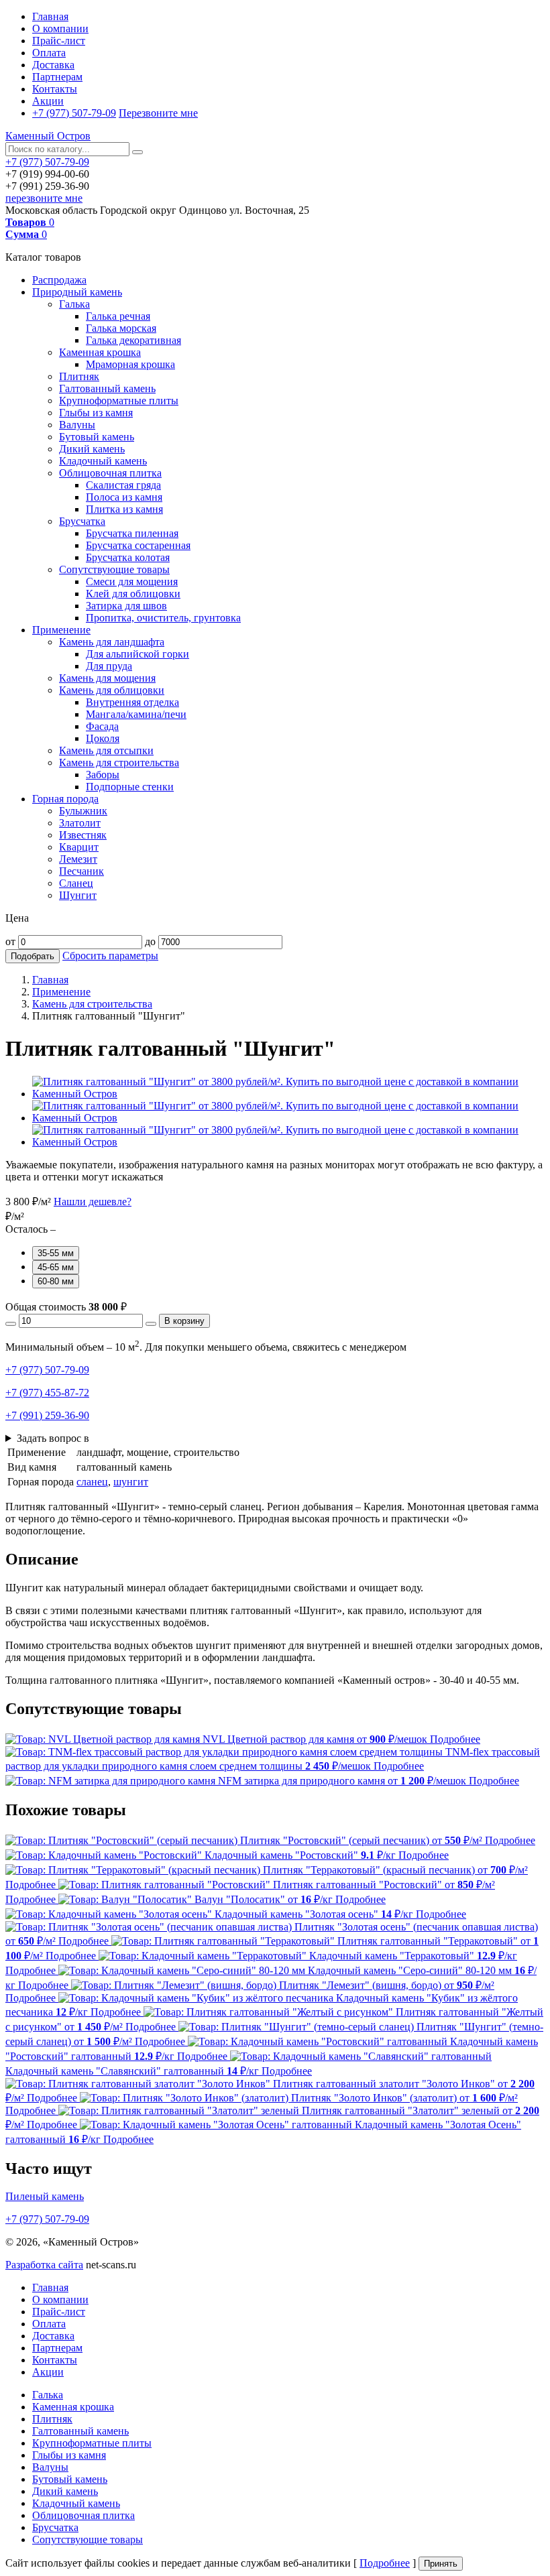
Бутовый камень (97, 437)
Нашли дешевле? (93, 1202)
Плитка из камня (124, 509)
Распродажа (59, 280)
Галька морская (121, 328)
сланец (92, 1482)
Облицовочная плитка (110, 473)
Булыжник (83, 811)
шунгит (131, 1482)
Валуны (77, 425)
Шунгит (78, 895)
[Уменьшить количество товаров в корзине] (11, 1324)
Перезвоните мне (158, 113)
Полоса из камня (124, 497)
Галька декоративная (133, 340)
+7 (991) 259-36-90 (47, 1415)
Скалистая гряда (123, 485)
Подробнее (385, 2563)
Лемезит (78, 859)
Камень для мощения (107, 678)
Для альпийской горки (137, 654)
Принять (441, 2564)
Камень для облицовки (112, 690)
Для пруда (109, 666)
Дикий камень (92, 449)
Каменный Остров (48, 136)
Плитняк (79, 376)
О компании (60, 28)
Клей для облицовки (133, 594)
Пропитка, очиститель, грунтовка (163, 618)
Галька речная (118, 316)
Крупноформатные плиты (119, 401)
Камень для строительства (119, 762)
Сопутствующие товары (114, 569)
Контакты (55, 89)
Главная (50, 16)
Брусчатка (82, 521)
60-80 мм (56, 1281)
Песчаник (81, 871)
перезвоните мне (44, 198)
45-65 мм (56, 1267)
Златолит (80, 823)
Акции (48, 101)
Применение (61, 630)
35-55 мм (56, 1253)
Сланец (76, 883)
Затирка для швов (126, 606)
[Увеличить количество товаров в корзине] (151, 1324)
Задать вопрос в (53, 1438)
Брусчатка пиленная (132, 533)
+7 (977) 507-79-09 (74, 113)
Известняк (83, 835)
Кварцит (79, 847)
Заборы (103, 775)
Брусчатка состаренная (138, 545)
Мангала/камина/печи (136, 714)
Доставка (53, 65)
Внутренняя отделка (132, 702)
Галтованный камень (107, 388)
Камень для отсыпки (106, 750)
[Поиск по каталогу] (137, 152)
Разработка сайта (44, 2265)
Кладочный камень (103, 461)
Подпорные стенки (130, 787)
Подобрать (33, 956)
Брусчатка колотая (128, 557)
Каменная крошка (100, 352)
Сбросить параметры (110, 956)
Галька (74, 304)
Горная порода (65, 799)
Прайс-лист (59, 41)
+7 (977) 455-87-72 (47, 1393)
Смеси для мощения (132, 581)
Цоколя (103, 738)
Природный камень (77, 292)
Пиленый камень (45, 2196)
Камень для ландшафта (112, 642)
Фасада (102, 726)
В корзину (184, 1321)
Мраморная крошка (130, 364)
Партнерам (57, 77)
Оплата (49, 53)
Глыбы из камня (96, 413)
